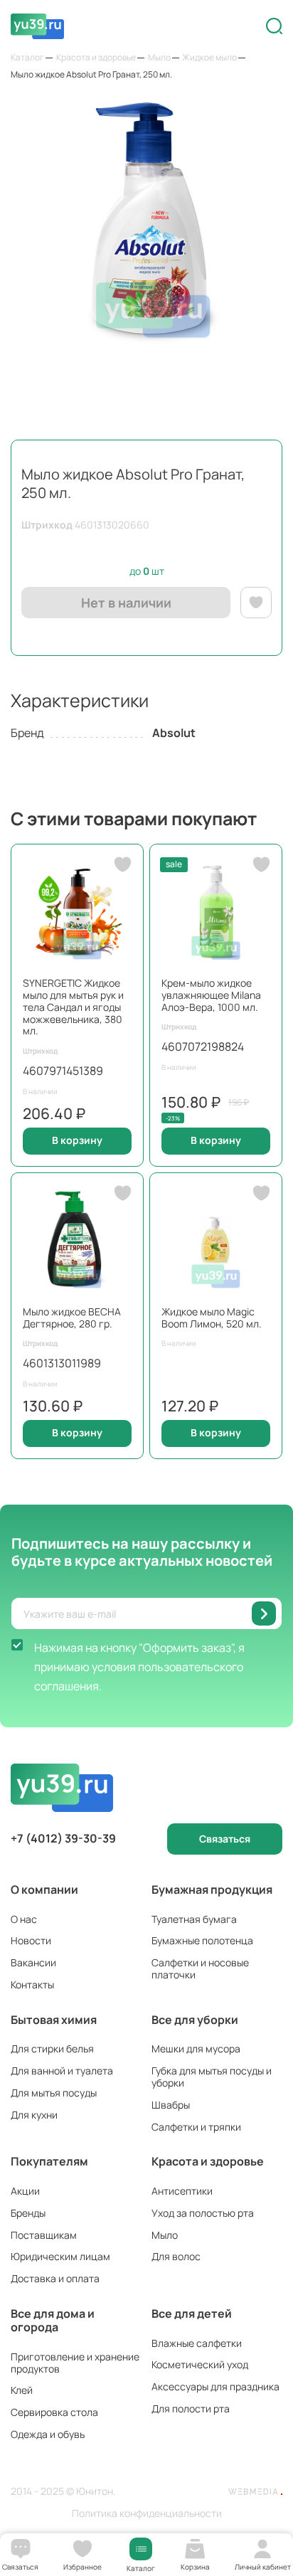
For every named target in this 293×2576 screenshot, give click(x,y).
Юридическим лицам (60, 2256)
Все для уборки (195, 2020)
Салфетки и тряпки (196, 2127)
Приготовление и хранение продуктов (75, 2363)
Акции (25, 2191)
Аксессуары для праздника (215, 2386)
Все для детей (192, 2313)
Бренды (28, 2213)
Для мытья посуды (54, 2093)
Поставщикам (44, 2235)
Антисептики (182, 2191)
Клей (22, 2390)
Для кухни (34, 2115)
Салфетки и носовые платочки (200, 1968)
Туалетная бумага (194, 1919)
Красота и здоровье (208, 2161)
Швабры (171, 2105)
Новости (31, 1940)
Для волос (176, 2256)
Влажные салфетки (197, 2343)
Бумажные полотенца (202, 1940)
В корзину (77, 1140)
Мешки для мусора (196, 2048)
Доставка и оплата (55, 2278)
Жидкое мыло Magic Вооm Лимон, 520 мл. (212, 1318)
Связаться (225, 1839)
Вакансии (33, 1962)
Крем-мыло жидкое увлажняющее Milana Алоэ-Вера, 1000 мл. (211, 995)
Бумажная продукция (212, 1889)
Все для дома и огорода (53, 2320)
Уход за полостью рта (203, 2213)
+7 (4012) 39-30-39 (63, 1839)
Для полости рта (191, 2408)
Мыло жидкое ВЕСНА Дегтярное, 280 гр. (72, 1318)
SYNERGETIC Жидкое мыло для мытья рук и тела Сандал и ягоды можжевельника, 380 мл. (73, 1007)
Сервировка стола (54, 2412)
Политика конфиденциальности (147, 2514)
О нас (24, 1919)
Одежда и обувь (48, 2434)
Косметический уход (200, 2364)
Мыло (165, 2235)
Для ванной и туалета (62, 2071)
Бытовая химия (54, 2020)
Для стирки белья (52, 2048)
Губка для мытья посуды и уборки (212, 2077)
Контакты (32, 1984)
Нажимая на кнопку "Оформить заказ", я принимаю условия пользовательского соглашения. (139, 1667)
